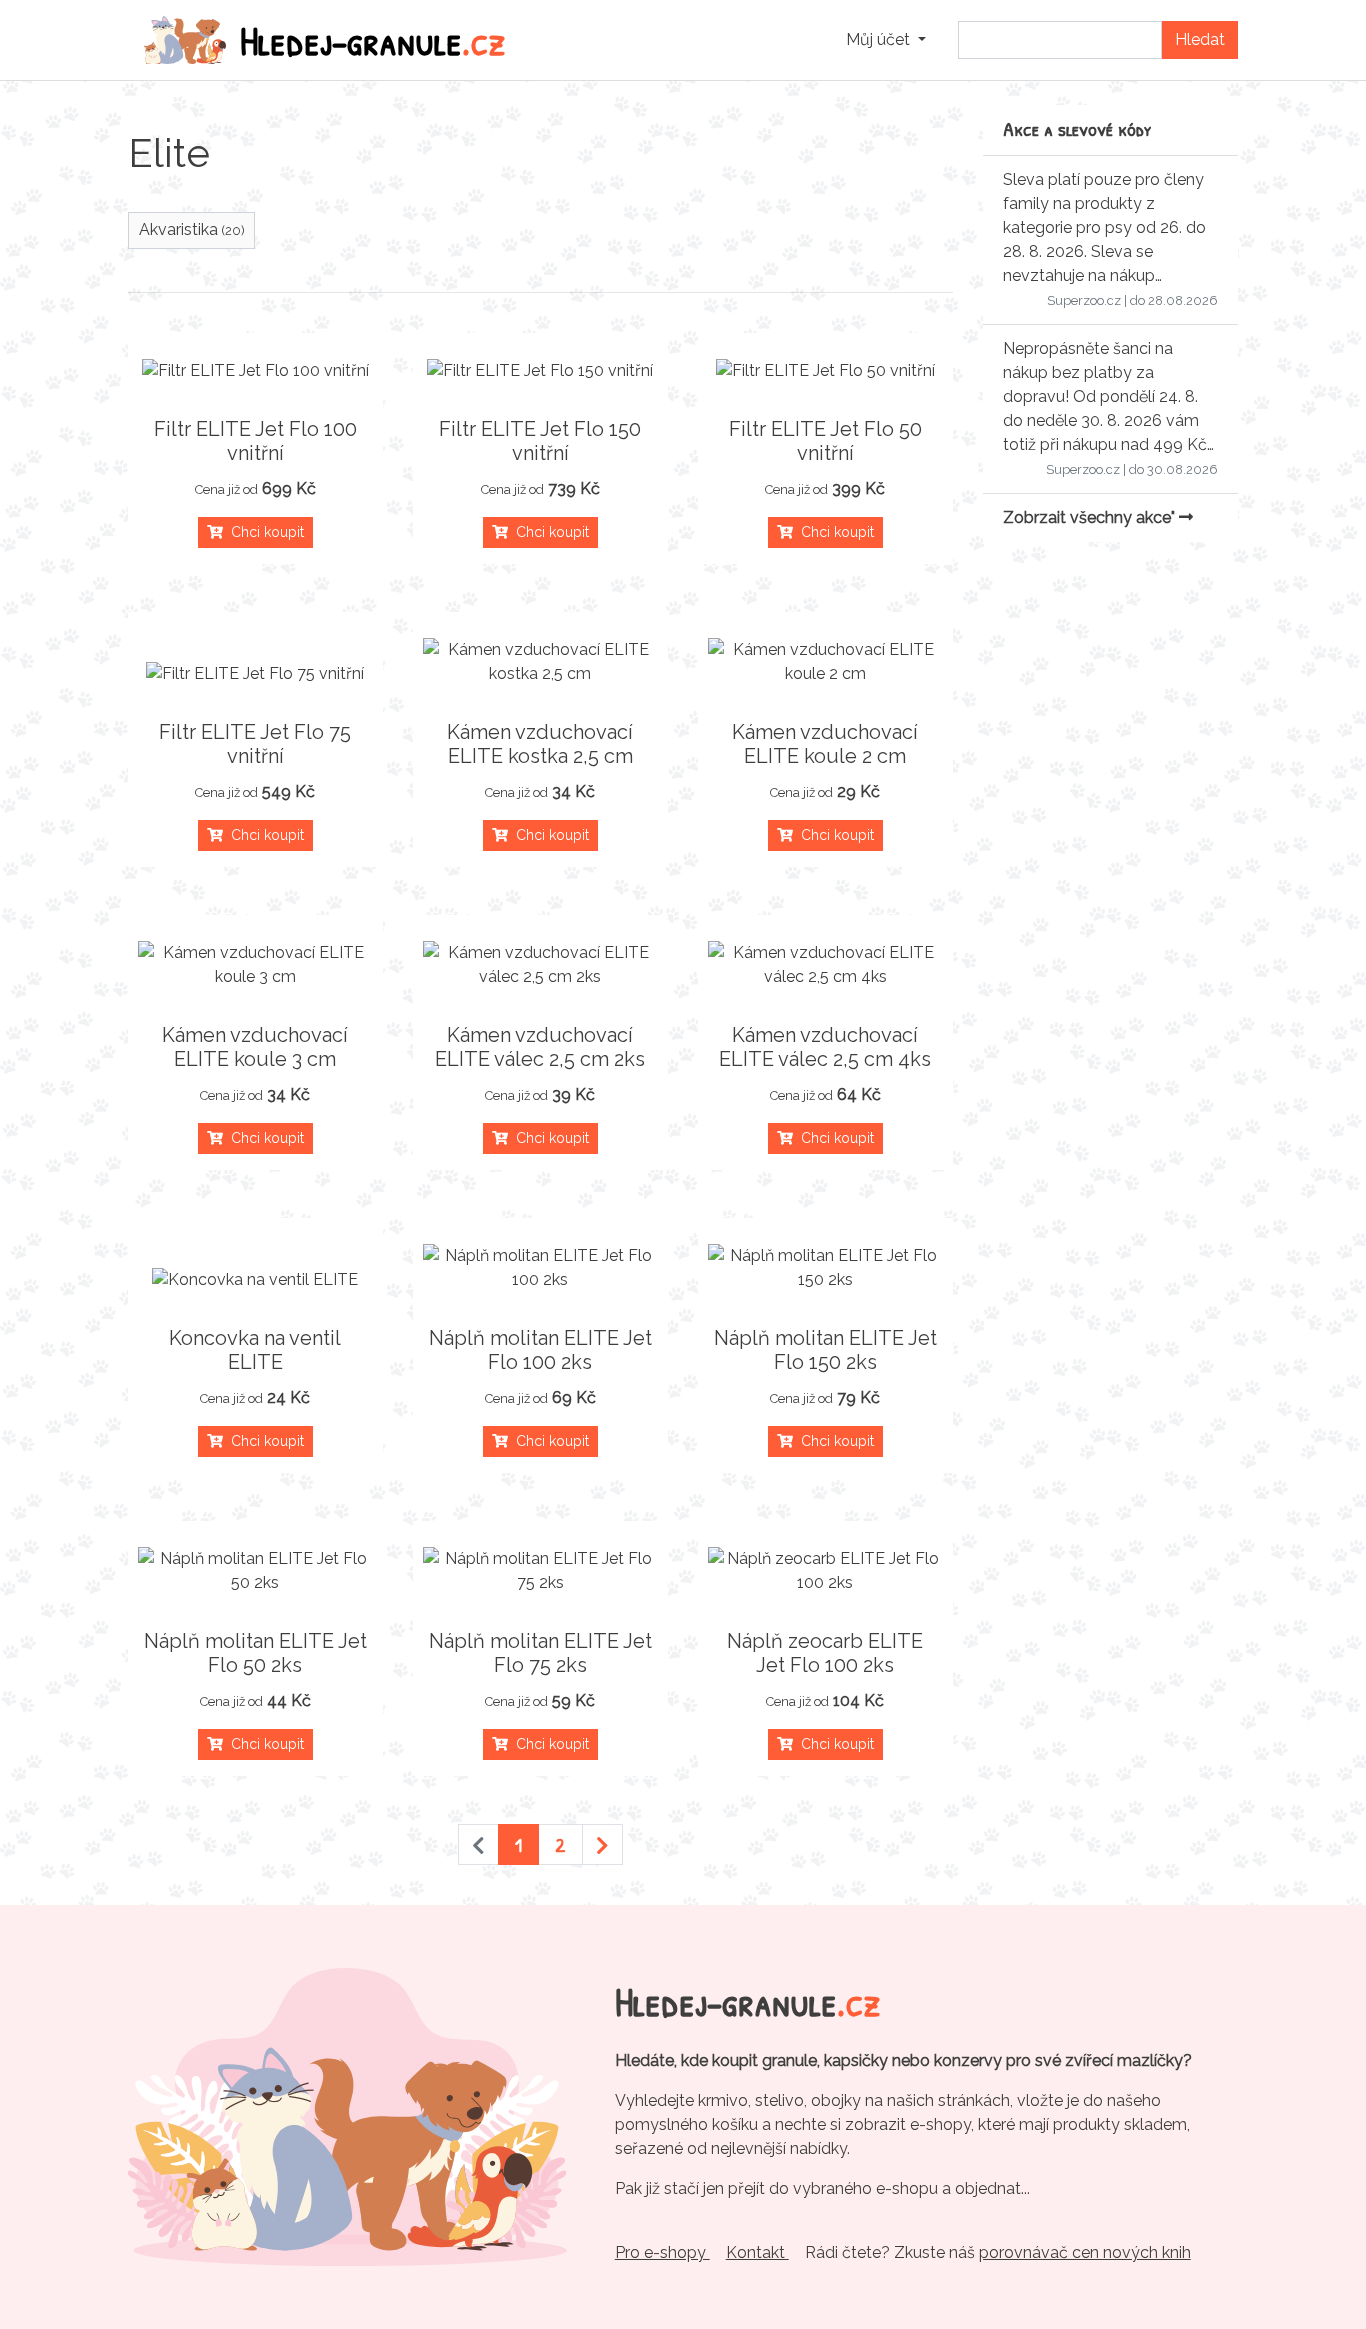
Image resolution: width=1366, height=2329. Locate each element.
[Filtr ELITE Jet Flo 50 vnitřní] (825, 371)
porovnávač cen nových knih (1085, 2252)
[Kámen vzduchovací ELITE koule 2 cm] (825, 662)
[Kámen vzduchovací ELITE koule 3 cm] (255, 965)
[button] (886, 40)
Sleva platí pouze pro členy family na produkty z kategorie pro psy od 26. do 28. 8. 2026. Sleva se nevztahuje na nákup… (1104, 227)
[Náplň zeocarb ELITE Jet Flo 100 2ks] (825, 1571)
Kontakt (757, 2252)
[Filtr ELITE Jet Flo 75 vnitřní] (255, 674)
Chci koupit (263, 532)
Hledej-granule (373, 40)
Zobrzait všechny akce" (1091, 517)
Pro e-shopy (662, 2252)
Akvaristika (192, 229)
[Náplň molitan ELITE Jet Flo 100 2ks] (540, 1268)
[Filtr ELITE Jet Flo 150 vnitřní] (540, 371)
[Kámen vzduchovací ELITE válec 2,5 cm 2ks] (540, 965)
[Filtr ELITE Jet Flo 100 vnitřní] (255, 371)
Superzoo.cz (1084, 300)
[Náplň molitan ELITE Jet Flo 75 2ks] (540, 1571)
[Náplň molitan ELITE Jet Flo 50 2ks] (255, 1571)
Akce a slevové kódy (1077, 128)
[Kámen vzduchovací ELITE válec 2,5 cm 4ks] (825, 965)
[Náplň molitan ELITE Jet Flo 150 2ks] (825, 1268)
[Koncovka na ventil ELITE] (255, 1280)
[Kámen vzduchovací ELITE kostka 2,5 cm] (540, 662)
